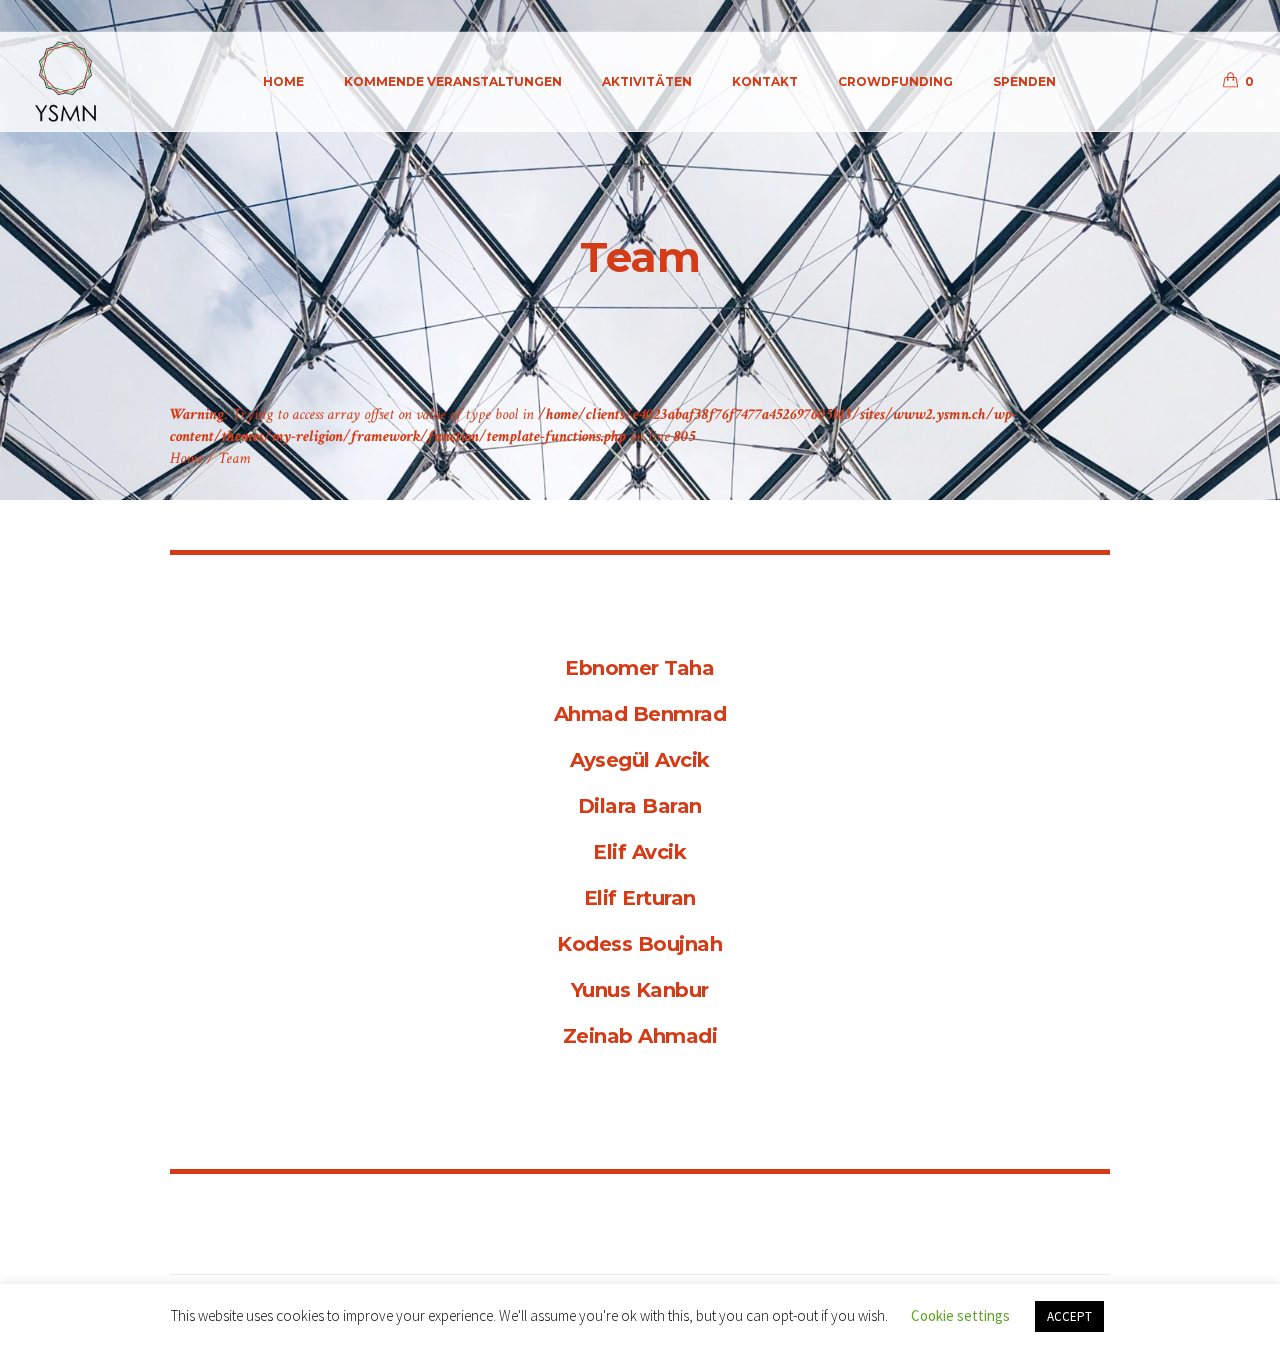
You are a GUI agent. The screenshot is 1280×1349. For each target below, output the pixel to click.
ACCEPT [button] (1069, 1316)
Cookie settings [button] (960, 1315)
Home (186, 458)
